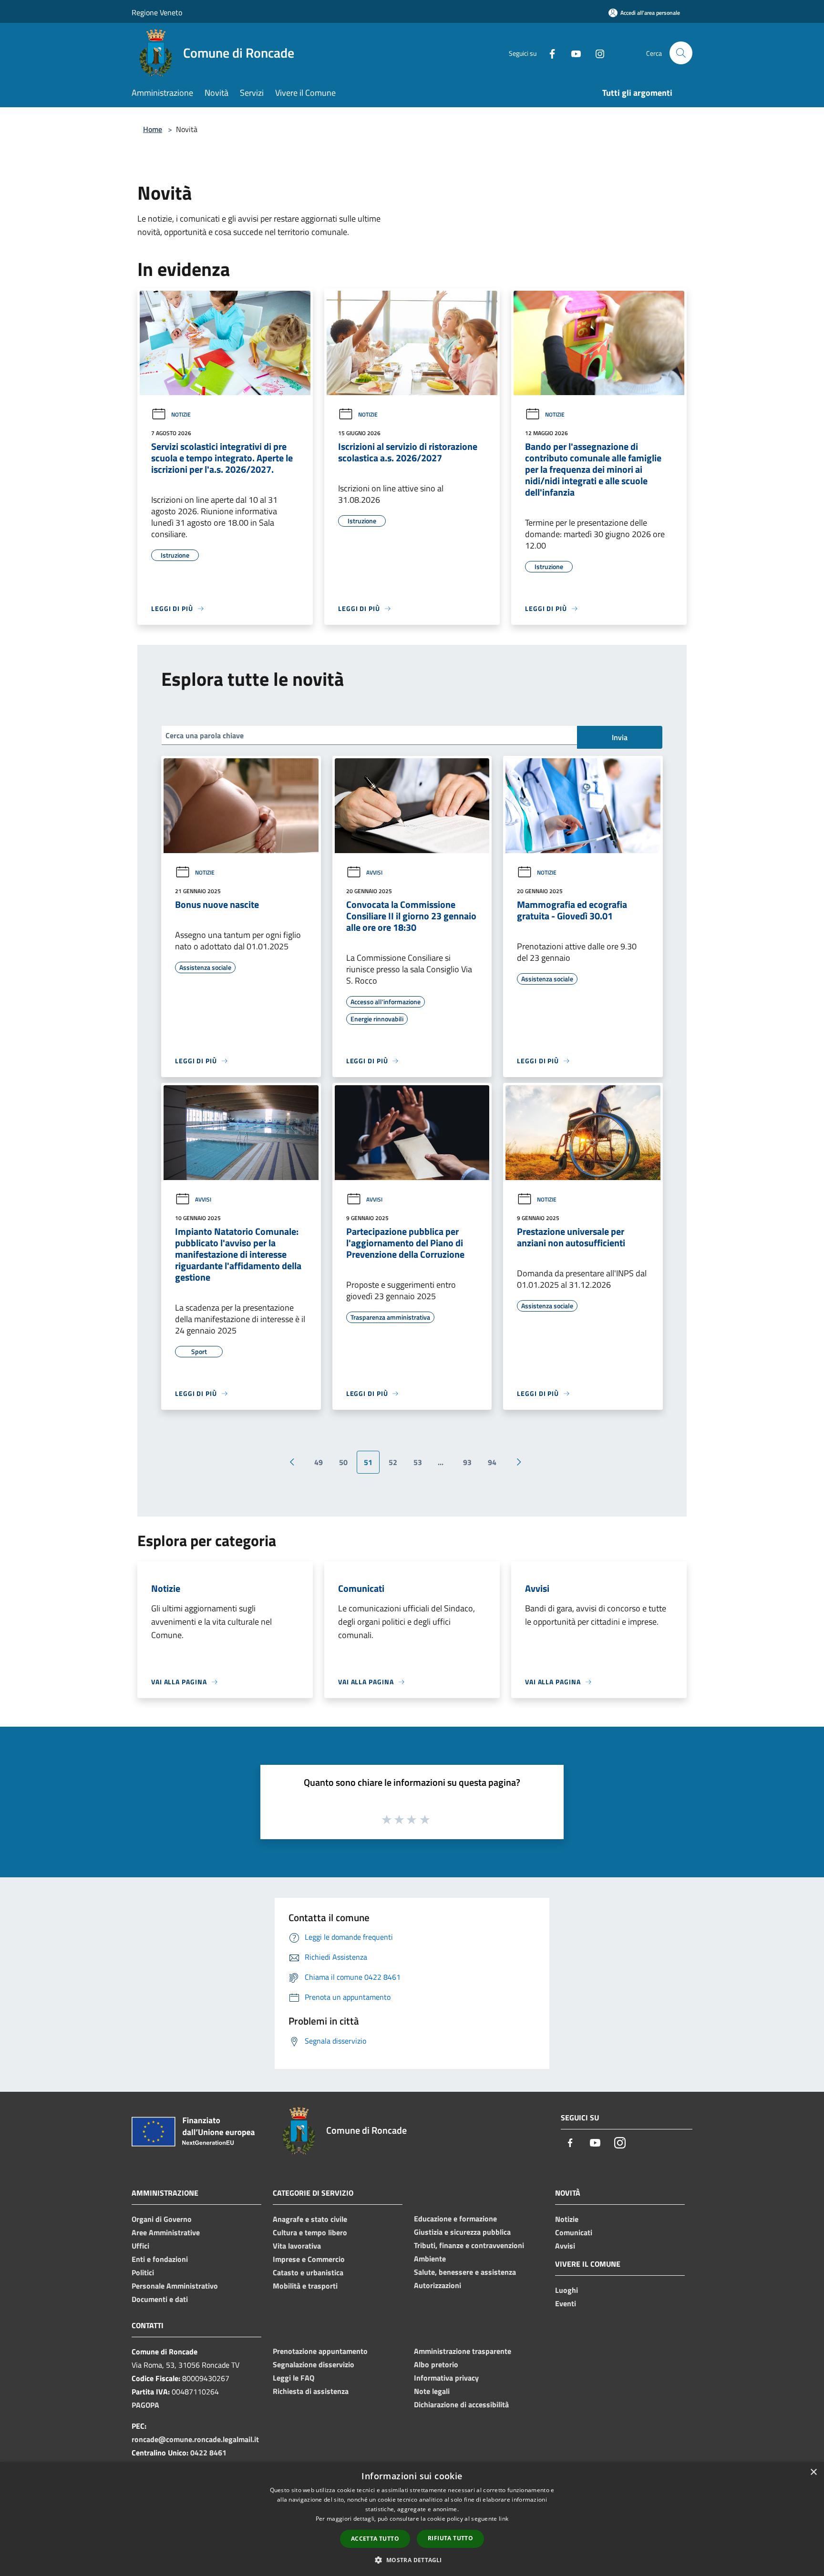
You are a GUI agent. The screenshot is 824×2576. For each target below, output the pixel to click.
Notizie (181, 414)
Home (153, 129)
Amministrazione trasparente (463, 2351)
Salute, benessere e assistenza (465, 2272)
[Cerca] (681, 53)
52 (393, 1462)
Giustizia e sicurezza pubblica (462, 2232)
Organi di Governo (162, 2219)
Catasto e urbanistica (308, 2272)
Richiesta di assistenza (311, 2391)
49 (319, 1462)
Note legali (432, 2391)
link (504, 2519)
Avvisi (374, 872)
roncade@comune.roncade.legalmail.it (195, 2439)
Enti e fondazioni (160, 2259)
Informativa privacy (446, 2378)
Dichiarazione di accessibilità (461, 2404)
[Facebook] (548, 53)
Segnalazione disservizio (314, 2364)
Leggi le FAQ (294, 2378)
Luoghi (566, 2290)
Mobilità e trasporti (305, 2286)
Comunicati (574, 2232)
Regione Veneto (157, 12)
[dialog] (412, 2519)
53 (418, 1462)
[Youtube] (572, 53)
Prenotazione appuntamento (320, 2351)
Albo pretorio (436, 2364)
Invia (620, 737)
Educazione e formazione (455, 2219)
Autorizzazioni (438, 2285)
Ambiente (430, 2259)
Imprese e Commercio (309, 2259)
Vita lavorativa (297, 2246)
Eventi (566, 2303)
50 (343, 1462)
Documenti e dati (160, 2299)
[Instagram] (596, 53)
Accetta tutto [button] (375, 2539)
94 (492, 1462)
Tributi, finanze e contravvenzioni (469, 2245)
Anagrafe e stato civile (310, 2219)
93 (467, 1462)
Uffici (140, 2246)
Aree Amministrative (166, 2232)
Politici (143, 2272)
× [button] (813, 2472)
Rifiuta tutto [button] (450, 2538)
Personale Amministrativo (175, 2286)
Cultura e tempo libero (310, 2232)
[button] (412, 2560)
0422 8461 (208, 2453)
